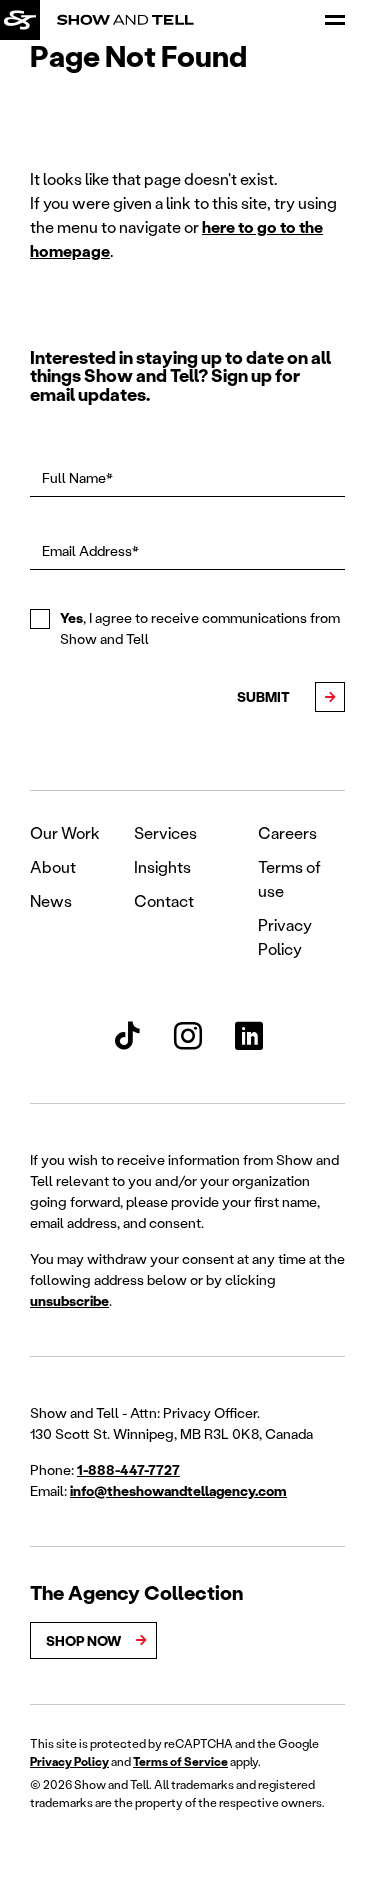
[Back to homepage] (20, 20)
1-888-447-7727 (128, 1469)
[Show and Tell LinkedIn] (249, 1036)
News (51, 900)
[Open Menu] (335, 20)
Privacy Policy (69, 1761)
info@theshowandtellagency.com (178, 1490)
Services (165, 832)
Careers (287, 832)
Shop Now (83, 1640)
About (53, 866)
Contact (164, 900)
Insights (162, 866)
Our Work (65, 832)
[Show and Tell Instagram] (188, 1036)
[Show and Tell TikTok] (127, 1036)
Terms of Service (180, 1761)
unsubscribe (69, 1300)
